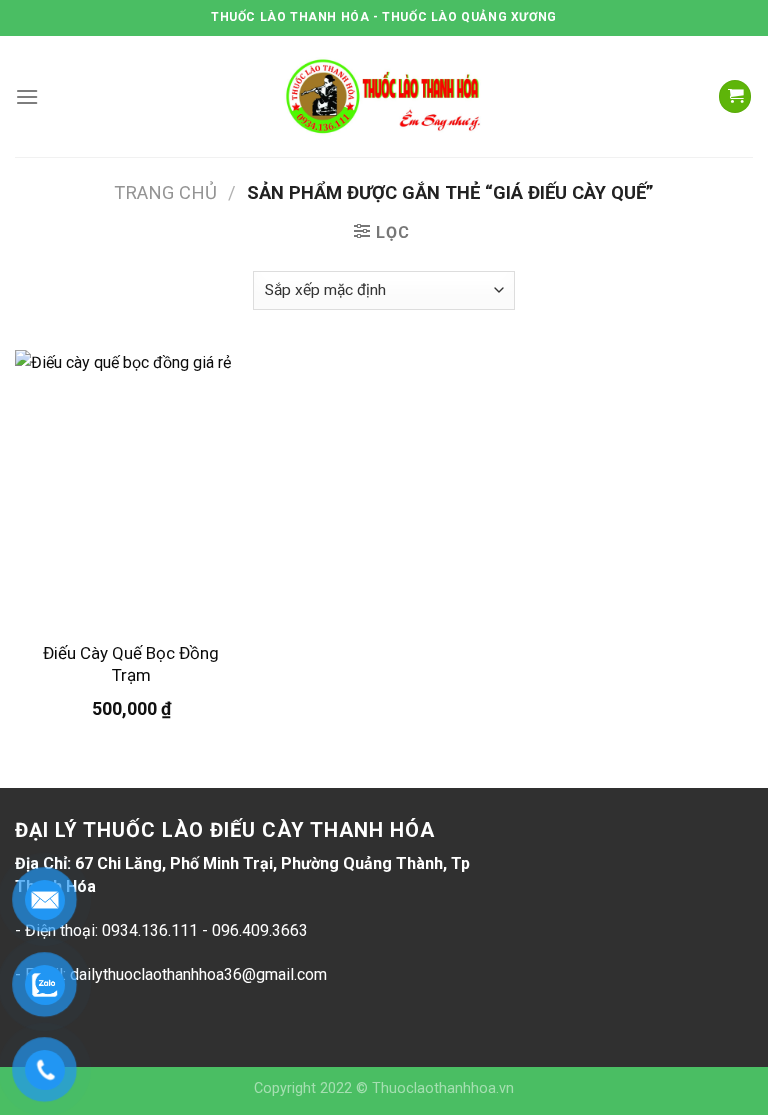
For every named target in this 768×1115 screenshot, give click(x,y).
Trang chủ (165, 192)
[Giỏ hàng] (735, 96)
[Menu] (27, 96)
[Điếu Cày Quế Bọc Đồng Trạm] (131, 489)
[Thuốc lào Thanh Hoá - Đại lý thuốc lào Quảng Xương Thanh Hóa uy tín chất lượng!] (384, 96)
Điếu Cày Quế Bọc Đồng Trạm (131, 664)
